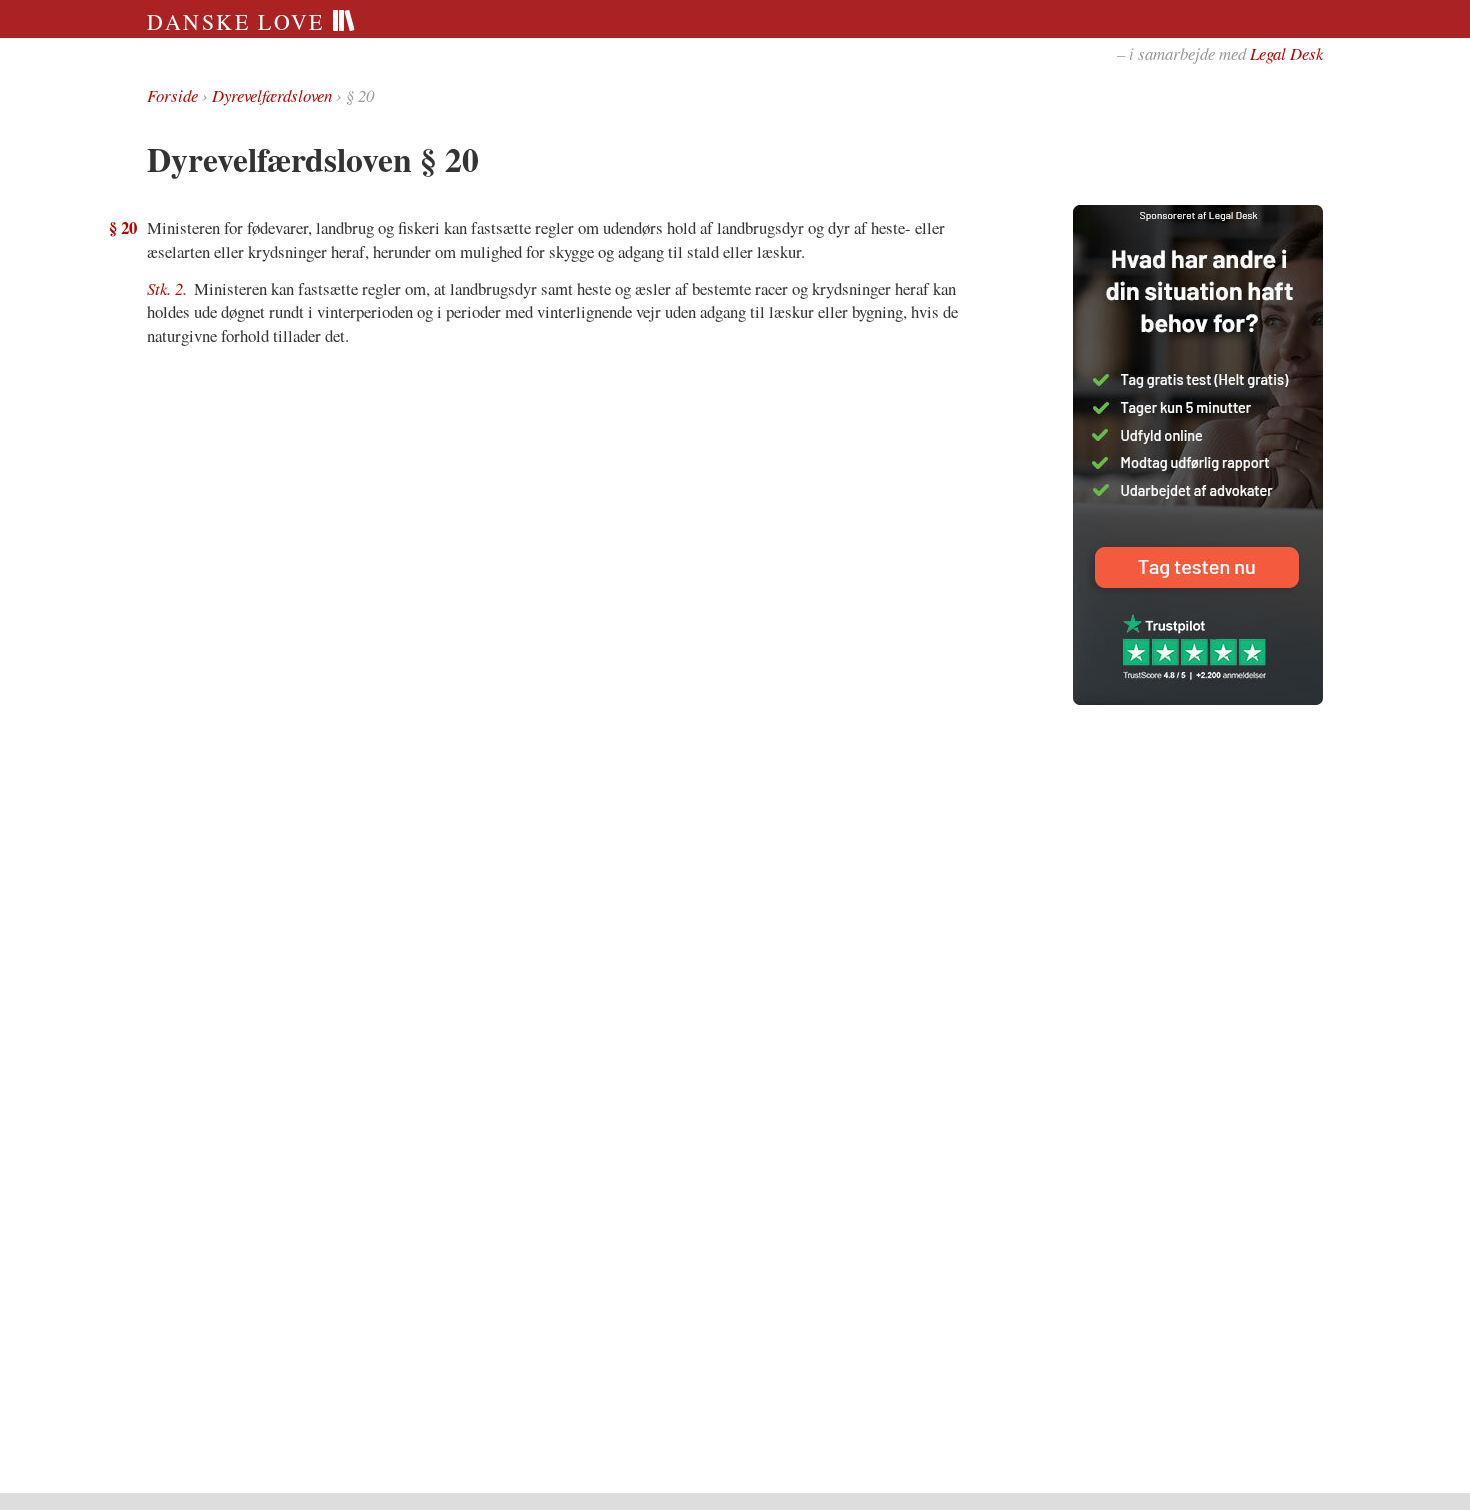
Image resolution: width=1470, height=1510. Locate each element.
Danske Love (239, 21)
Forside (172, 95)
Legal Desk (1286, 53)
